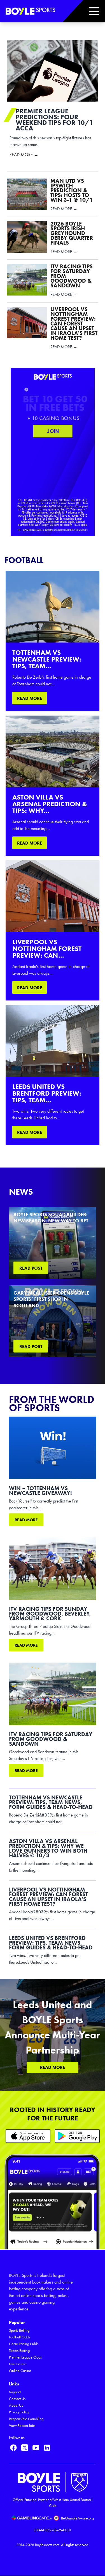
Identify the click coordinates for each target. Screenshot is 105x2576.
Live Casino (18, 2364)
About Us (16, 2405)
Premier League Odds (25, 2357)
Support (15, 2392)
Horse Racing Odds (24, 2344)
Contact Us (17, 2399)
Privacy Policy (19, 2412)
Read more (26, 1520)
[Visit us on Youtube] (36, 2448)
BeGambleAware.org (77, 2518)
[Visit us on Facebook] (13, 2448)
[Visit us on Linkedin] (47, 2448)
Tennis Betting (19, 2351)
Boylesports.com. (48, 2545)
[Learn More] (28, 2136)
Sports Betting (19, 2330)
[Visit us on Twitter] (25, 2448)
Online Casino (20, 2371)
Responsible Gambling (26, 2419)
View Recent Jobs (22, 2426)
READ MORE (30, 698)
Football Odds (19, 2337)
